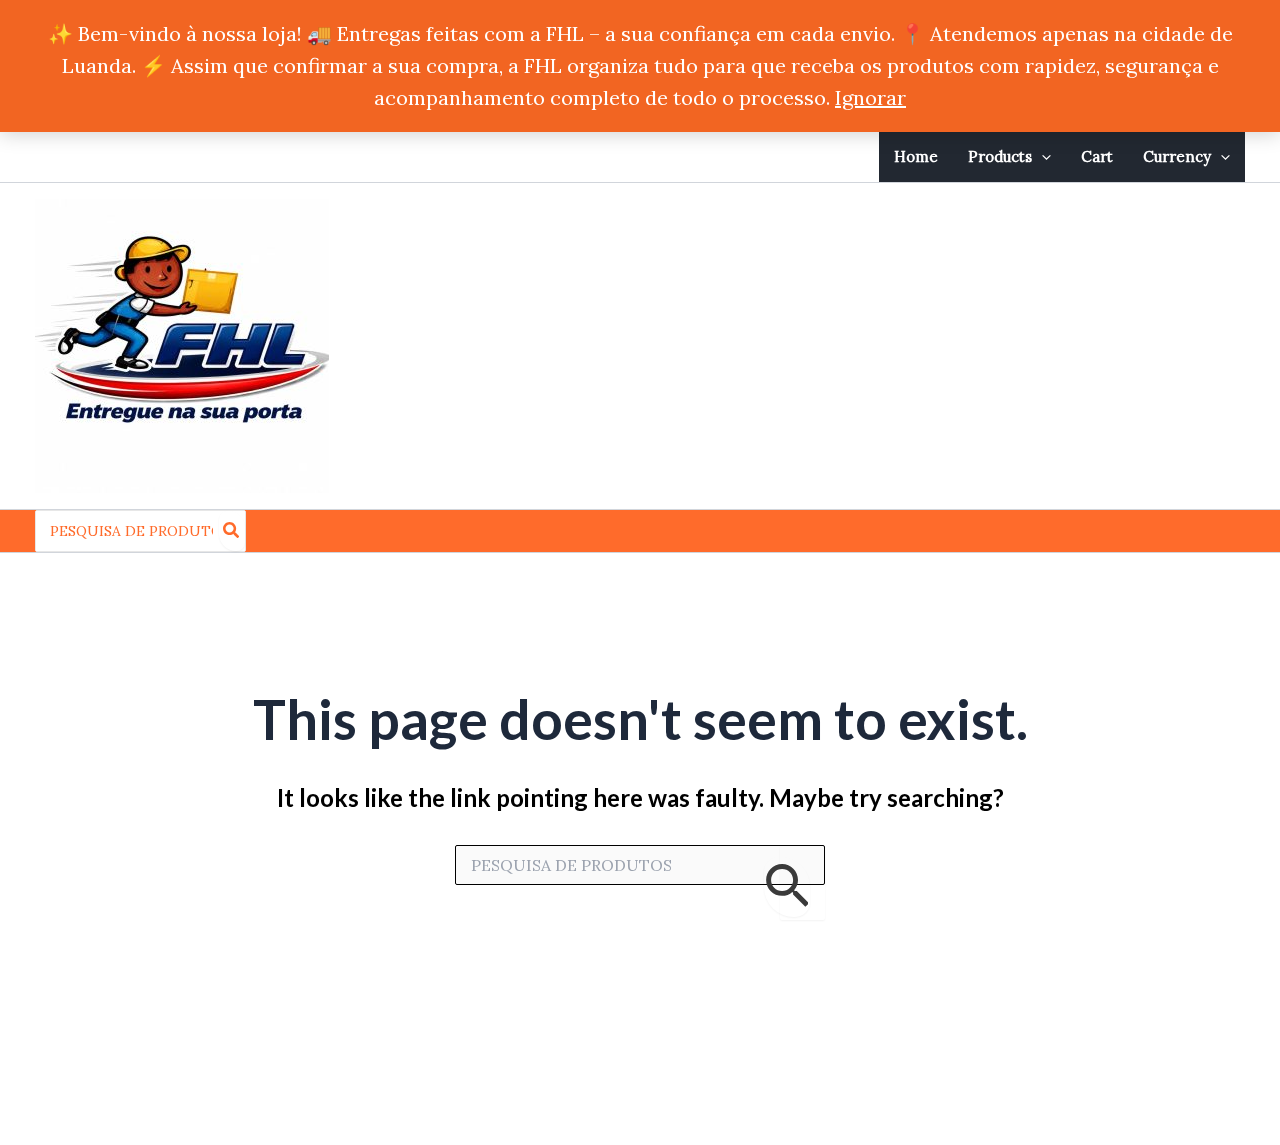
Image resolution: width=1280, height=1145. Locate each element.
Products (1000, 156)
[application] (1041, 157)
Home (916, 156)
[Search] (232, 531)
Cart (1097, 156)
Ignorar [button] (870, 97)
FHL (391, 346)
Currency (1177, 156)
